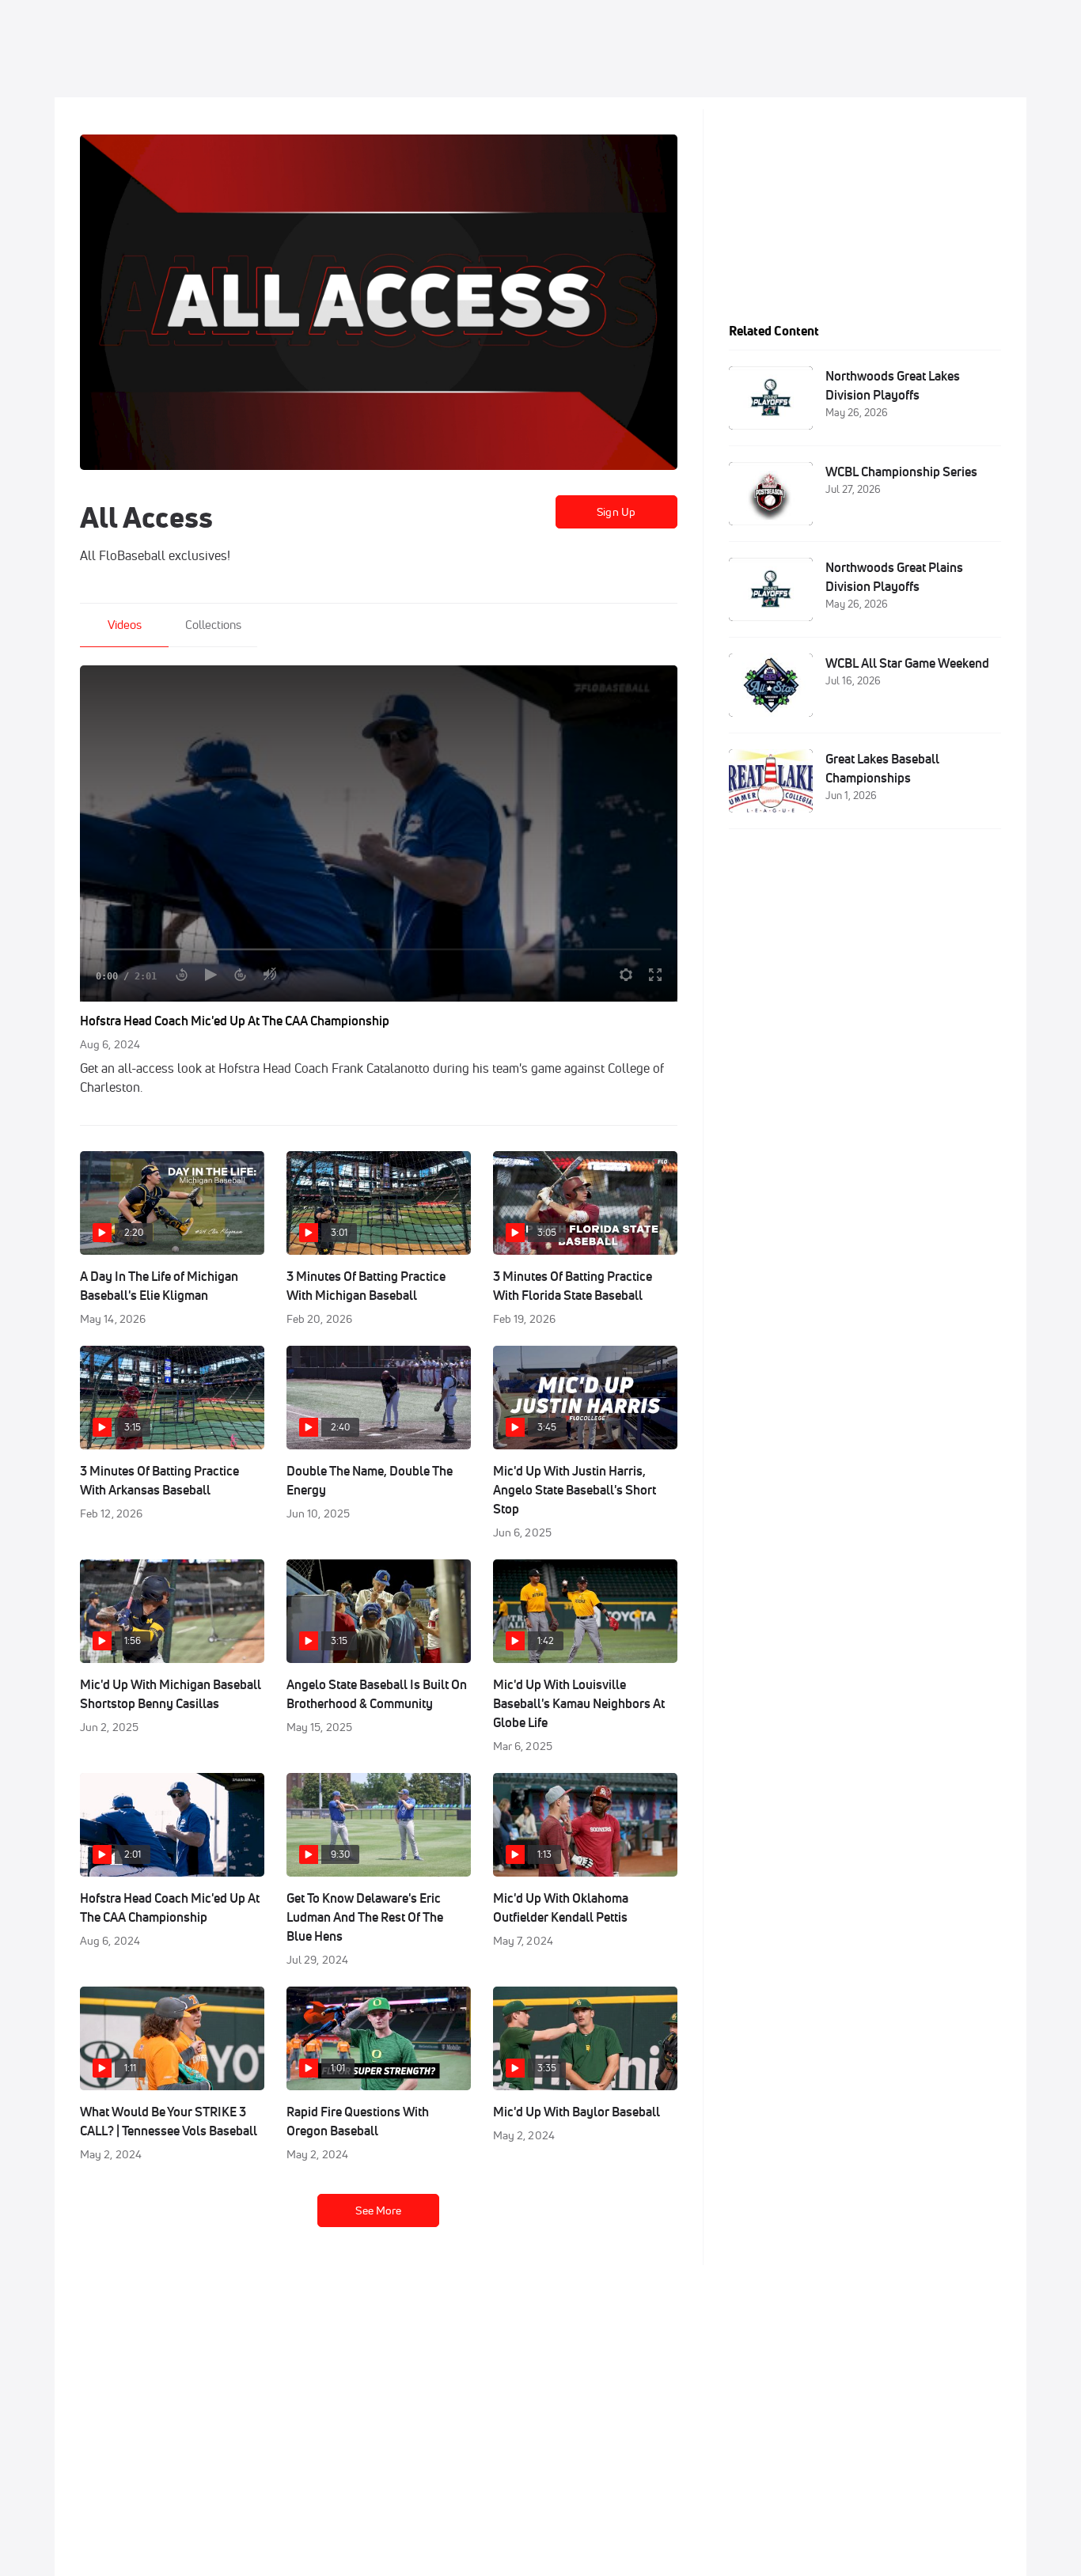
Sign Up (616, 512)
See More (378, 2210)
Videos (125, 625)
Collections (213, 625)
